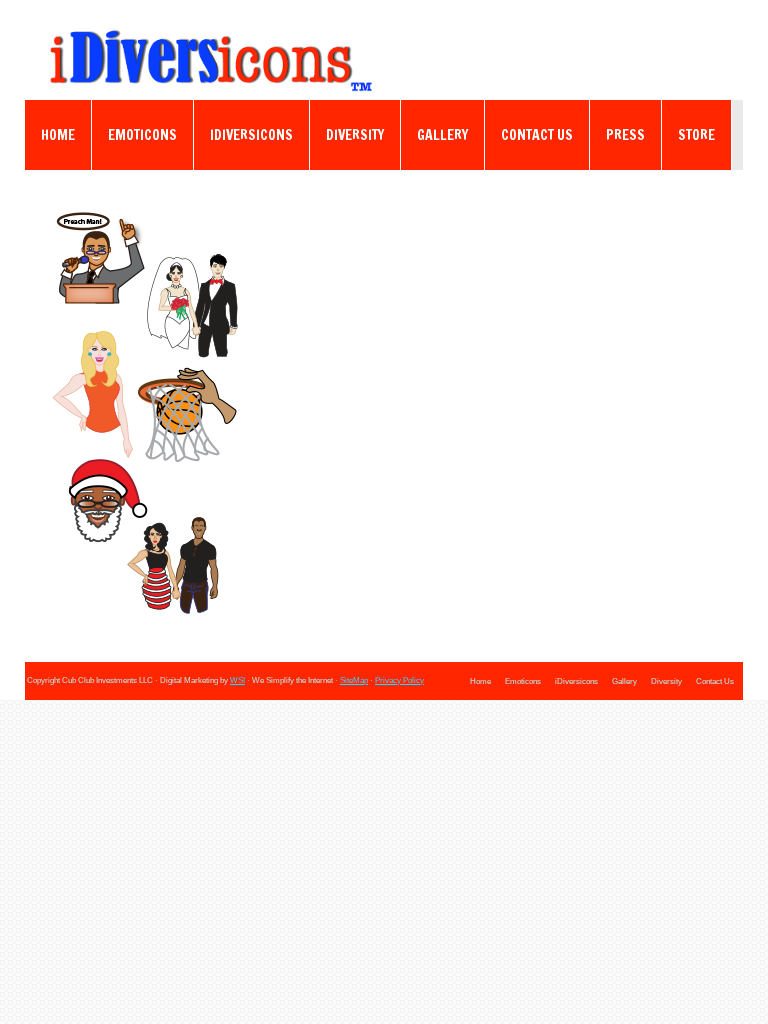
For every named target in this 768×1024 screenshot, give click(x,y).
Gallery (442, 135)
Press (625, 135)
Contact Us (537, 135)
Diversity (355, 135)
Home (58, 135)
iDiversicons (251, 135)
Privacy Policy (399, 680)
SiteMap (354, 680)
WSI (237, 680)
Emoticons (142, 135)
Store (696, 135)
